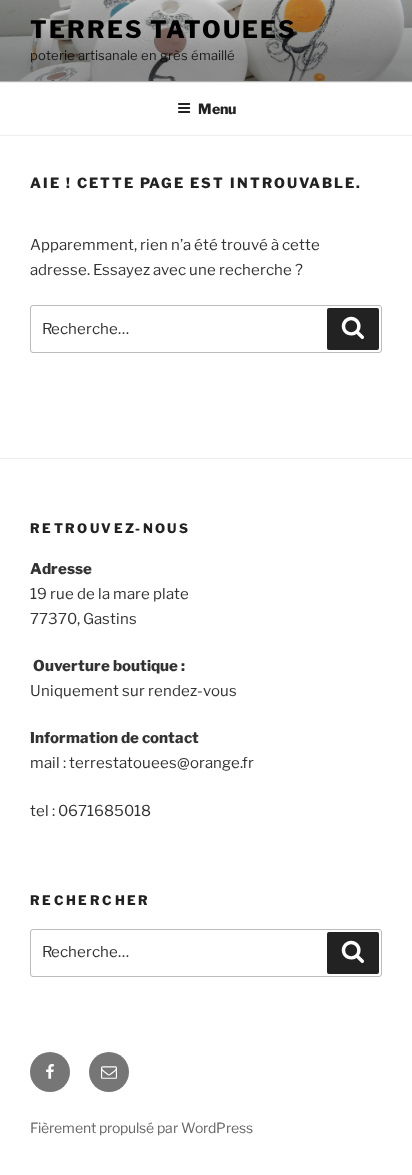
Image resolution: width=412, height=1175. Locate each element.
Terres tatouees (163, 29)
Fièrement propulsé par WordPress (141, 1127)
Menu (217, 108)
